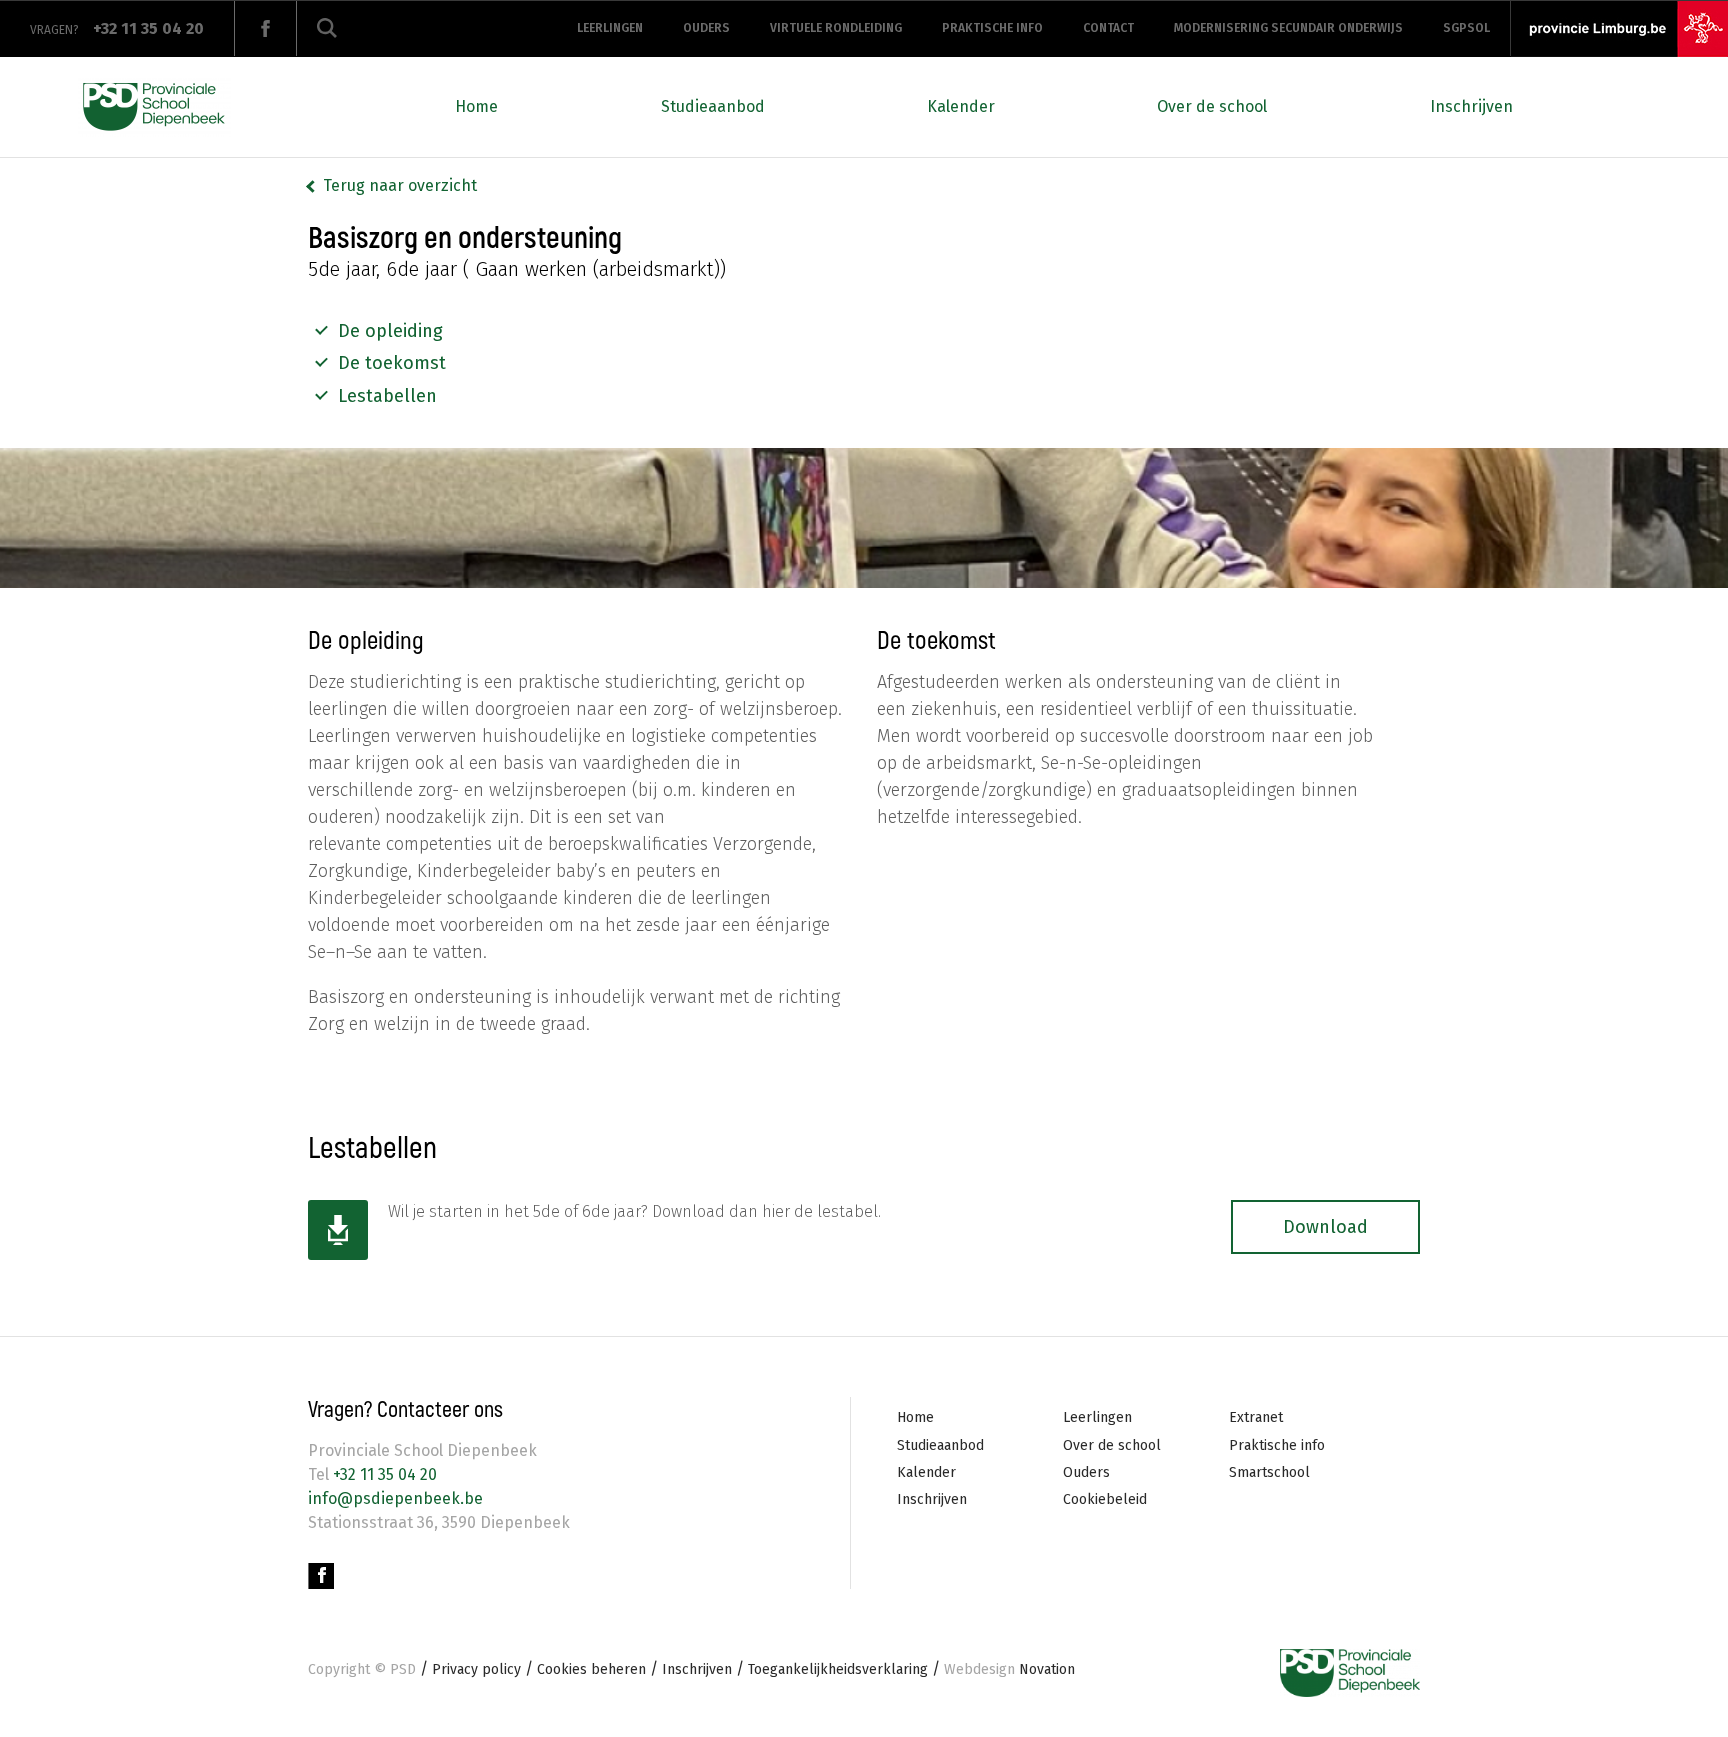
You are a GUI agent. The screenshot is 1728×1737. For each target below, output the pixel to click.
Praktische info (992, 28)
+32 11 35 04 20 (383, 1474)
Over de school (1212, 106)
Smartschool (1269, 1472)
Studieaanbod (713, 106)
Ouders (706, 28)
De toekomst (392, 363)
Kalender (961, 106)
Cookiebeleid (1105, 1499)
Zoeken (327, 28)
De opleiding (390, 331)
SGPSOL (1466, 28)
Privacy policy (476, 1669)
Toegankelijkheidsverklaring (838, 1669)
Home (476, 106)
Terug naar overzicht (400, 185)
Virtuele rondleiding (836, 28)
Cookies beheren (591, 1669)
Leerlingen (610, 28)
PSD (403, 1669)
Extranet (1256, 1417)
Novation (1009, 1669)
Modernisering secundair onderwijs (1288, 28)
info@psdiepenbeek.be (395, 1498)
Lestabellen (387, 396)
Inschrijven (1471, 106)
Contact (1108, 28)
